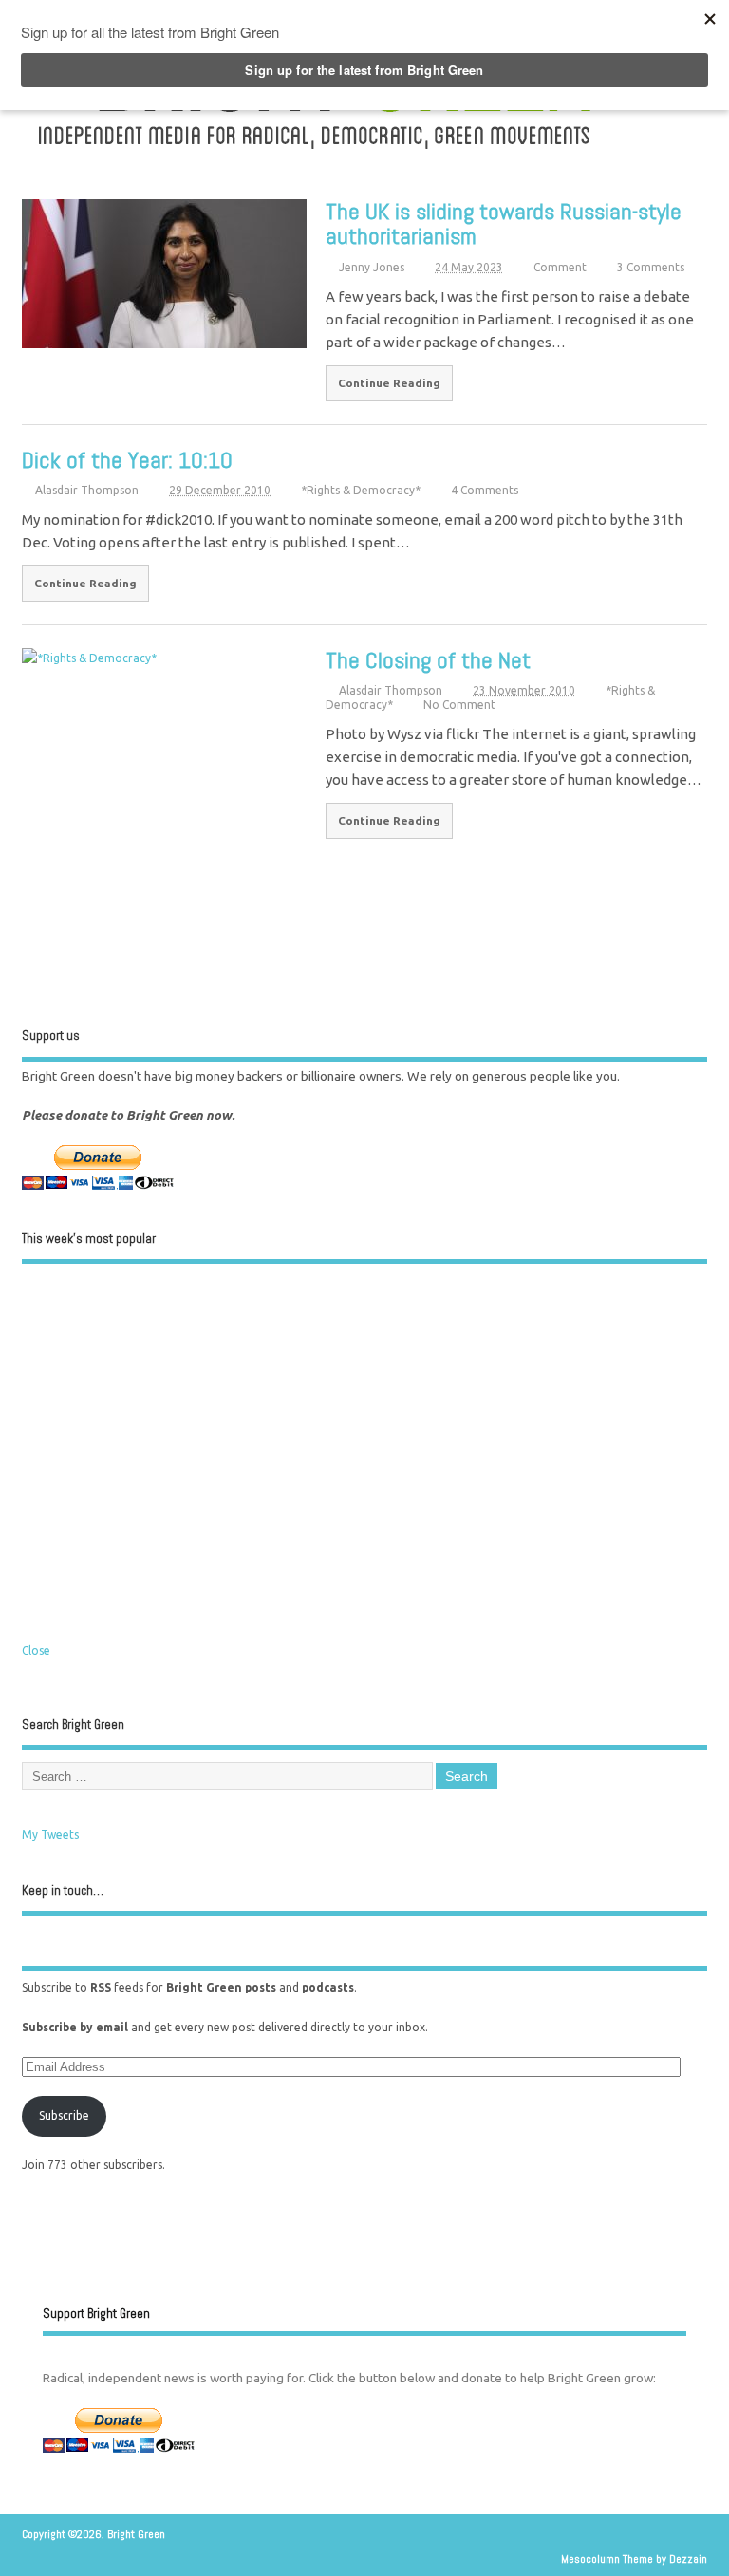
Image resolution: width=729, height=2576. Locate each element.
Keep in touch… (63, 1890)
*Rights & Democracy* (361, 490)
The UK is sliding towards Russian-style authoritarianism (504, 223)
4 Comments (485, 490)
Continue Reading (389, 383)
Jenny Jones (372, 267)
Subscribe (64, 2115)
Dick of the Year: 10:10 (127, 460)
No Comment (459, 704)
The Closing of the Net (428, 660)
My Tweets (50, 1835)
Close (36, 1650)
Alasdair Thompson (87, 490)
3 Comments (651, 267)
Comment (560, 267)
